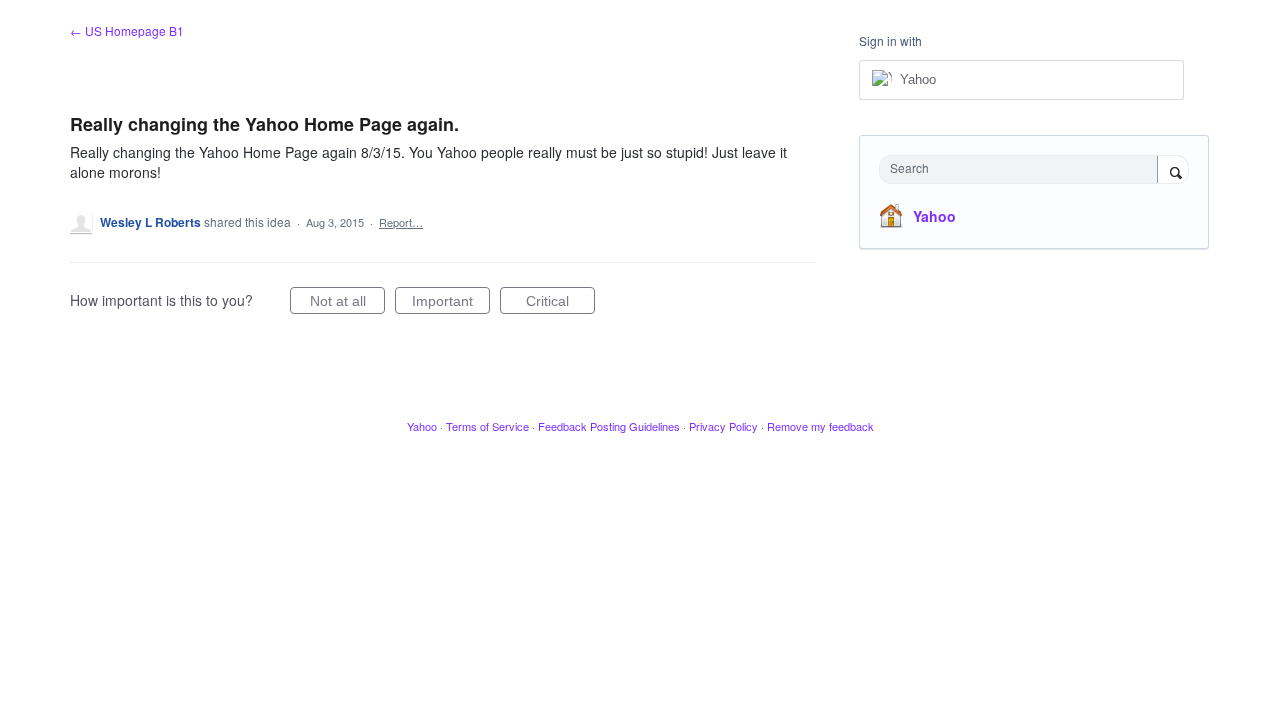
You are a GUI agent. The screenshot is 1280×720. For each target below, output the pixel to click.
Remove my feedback (820, 426)
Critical (560, 303)
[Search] (1173, 171)
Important (451, 303)
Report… (401, 222)
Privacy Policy (723, 426)
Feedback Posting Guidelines (609, 426)
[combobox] (1023, 169)
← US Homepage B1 (127, 30)
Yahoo (934, 216)
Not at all (347, 303)
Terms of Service (487, 426)
